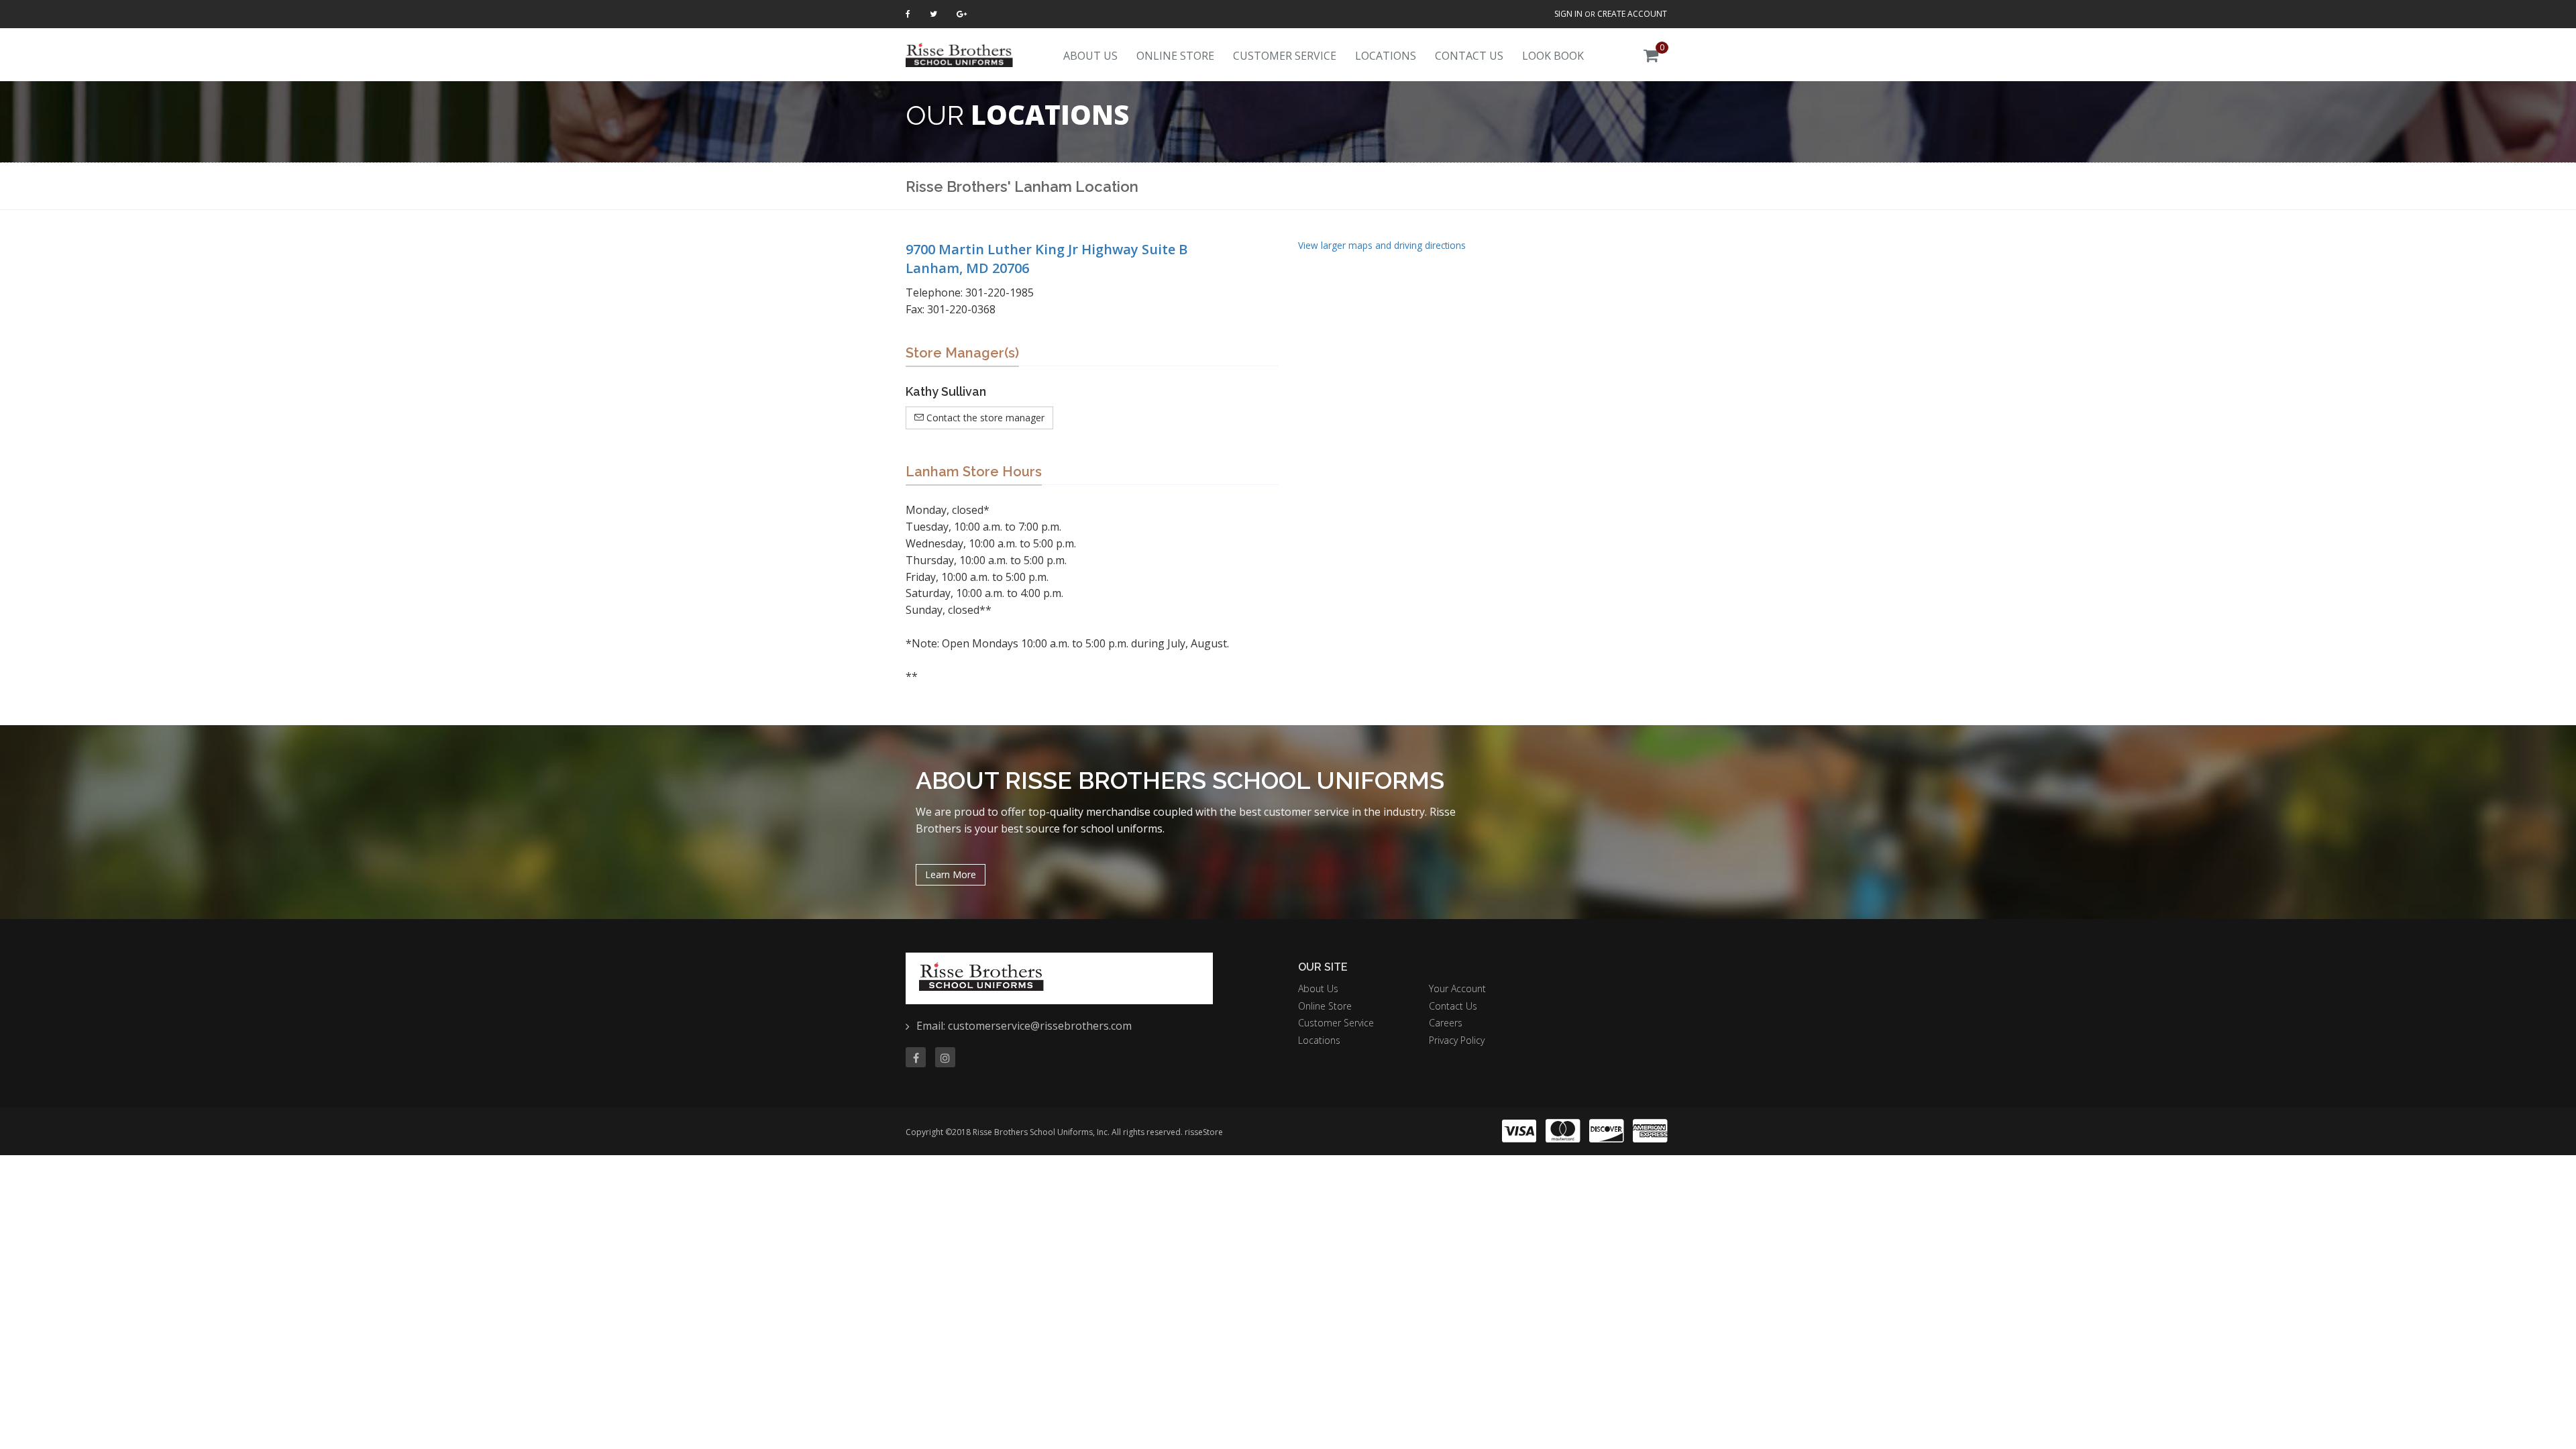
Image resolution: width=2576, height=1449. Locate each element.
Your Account (1457, 988)
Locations (1386, 56)
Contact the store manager (984, 418)
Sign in (1568, 14)
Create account (1632, 14)
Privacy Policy (1457, 1040)
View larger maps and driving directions (1382, 245)
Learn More (951, 874)
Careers (1446, 1023)
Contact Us (1469, 56)
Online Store (1175, 56)
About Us (1090, 56)
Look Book (1553, 56)
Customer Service (1285, 56)
